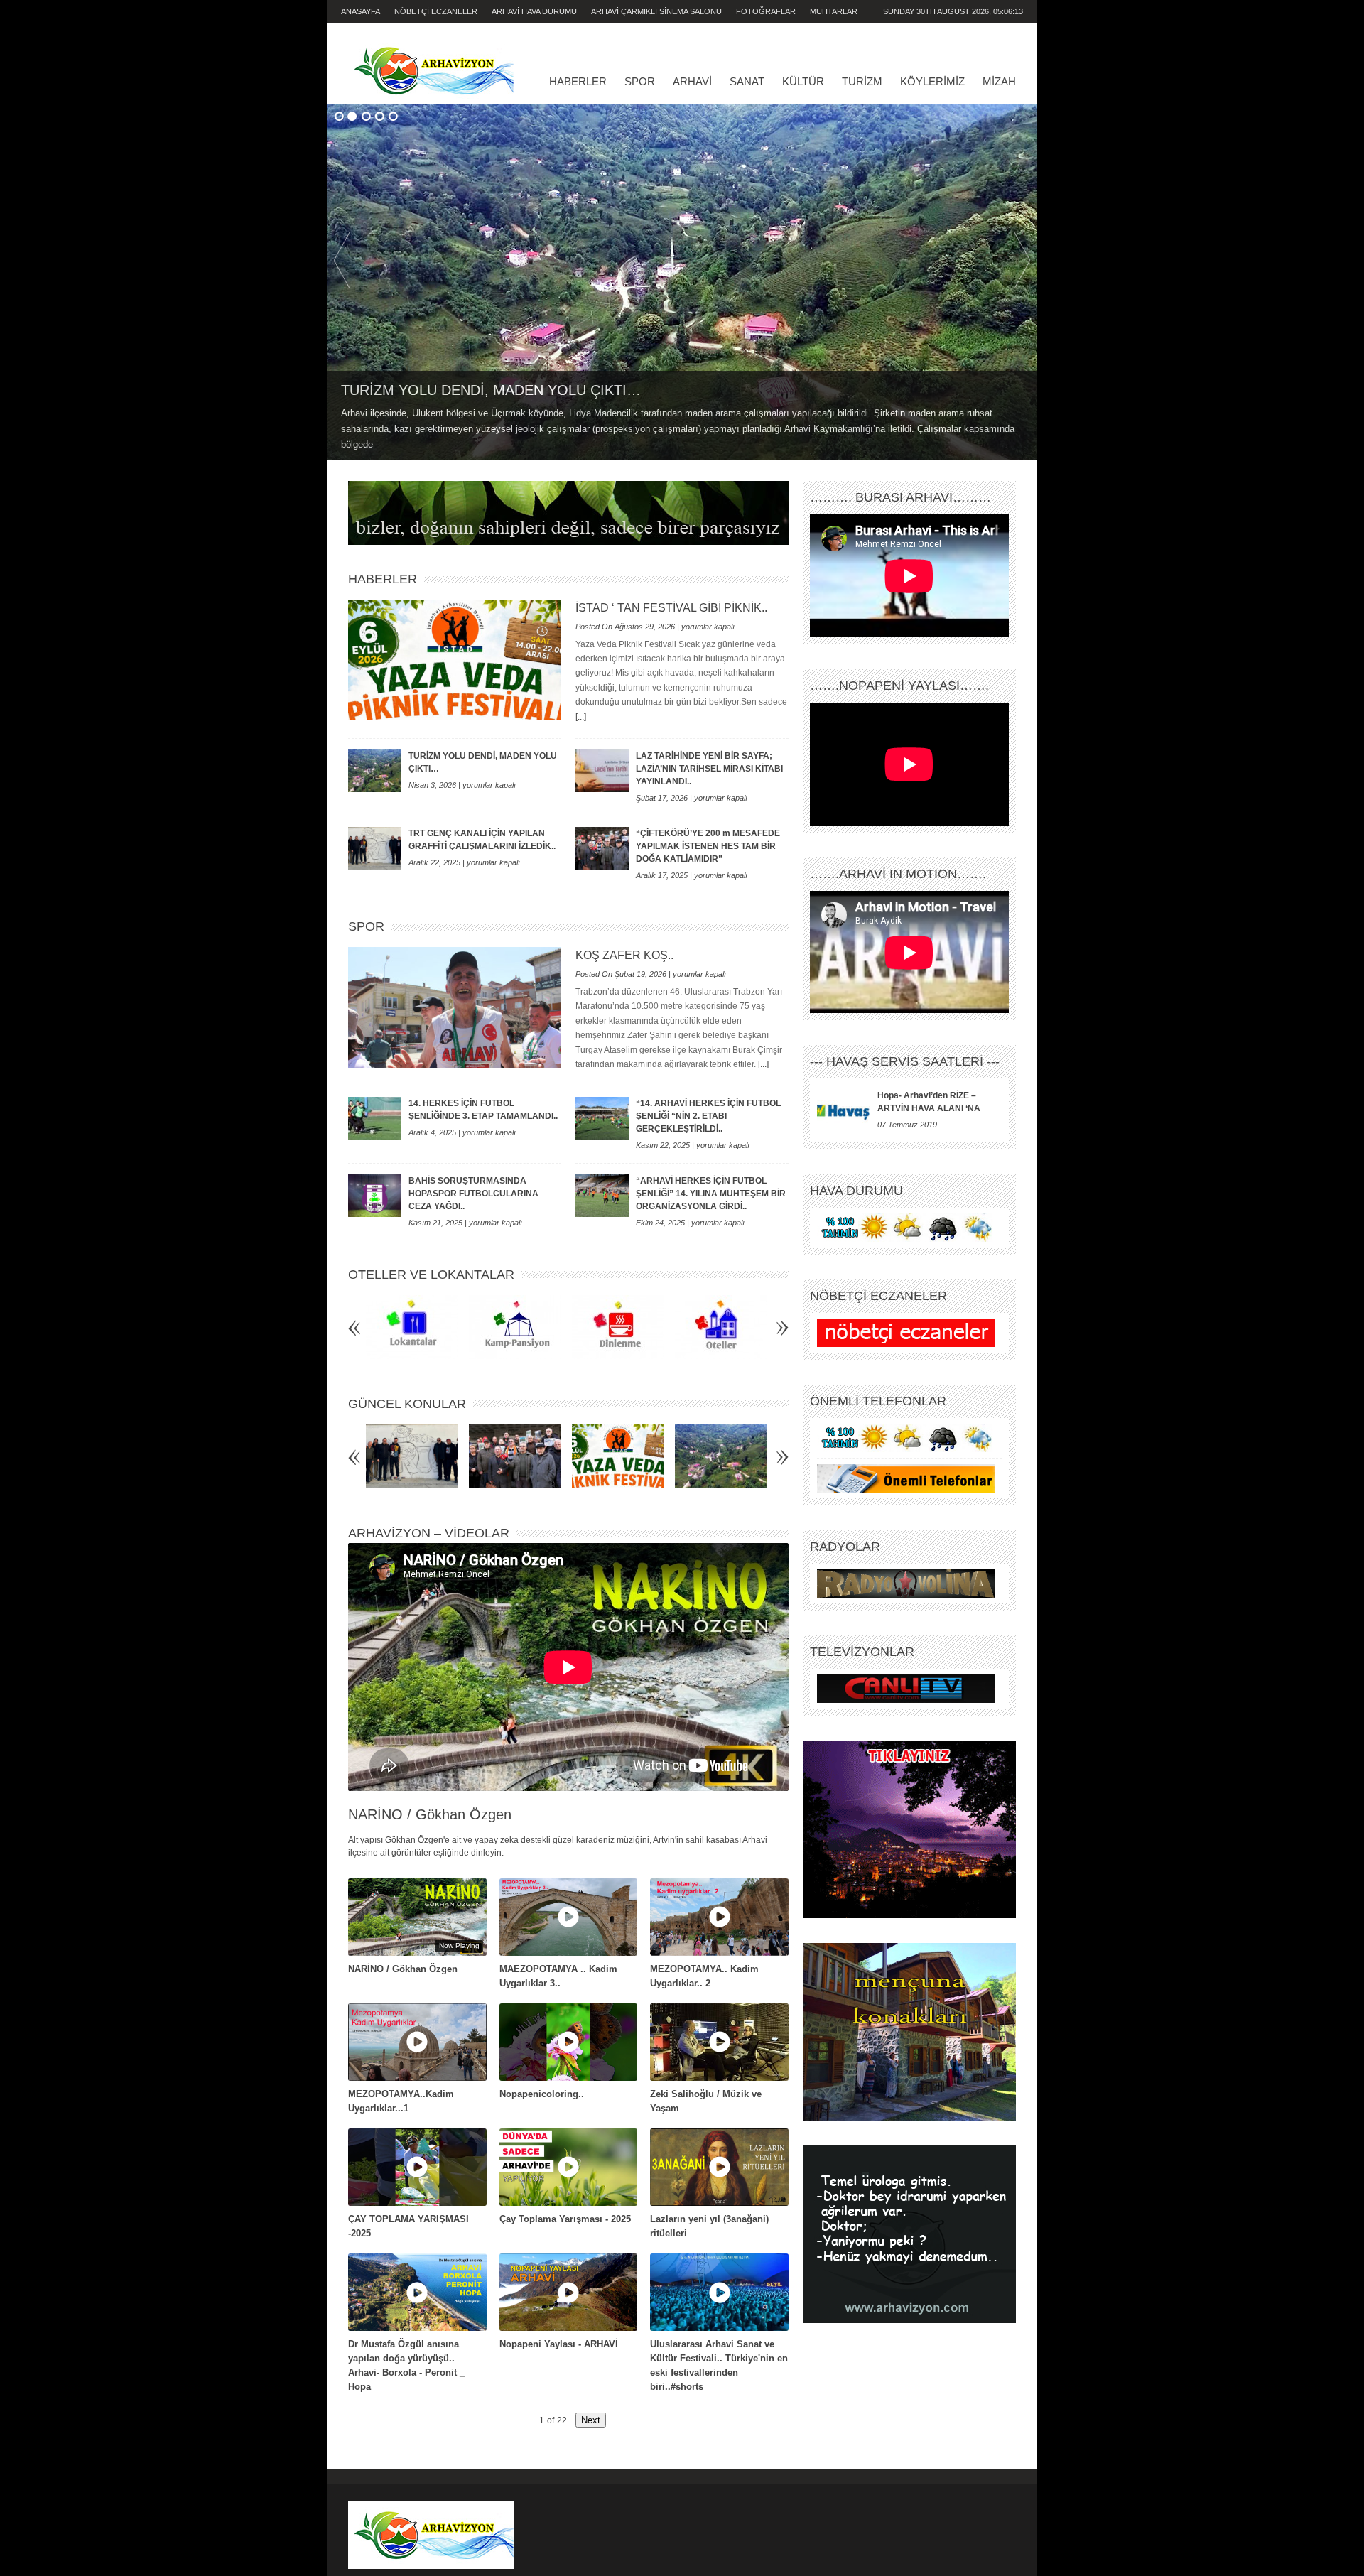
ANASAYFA (361, 11)
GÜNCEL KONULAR (407, 1404)
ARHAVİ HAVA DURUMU (534, 11)
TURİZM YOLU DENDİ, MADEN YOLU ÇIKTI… (491, 390)
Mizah (999, 81)
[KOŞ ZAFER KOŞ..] (455, 1007)
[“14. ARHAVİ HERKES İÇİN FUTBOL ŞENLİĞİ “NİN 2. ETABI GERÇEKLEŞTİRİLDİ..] (602, 1118)
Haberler (578, 81)
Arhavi (692, 81)
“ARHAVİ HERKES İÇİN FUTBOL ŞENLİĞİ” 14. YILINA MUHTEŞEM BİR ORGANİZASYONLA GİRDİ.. (711, 1194)
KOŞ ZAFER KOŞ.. (624, 955)
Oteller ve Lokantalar (431, 1275)
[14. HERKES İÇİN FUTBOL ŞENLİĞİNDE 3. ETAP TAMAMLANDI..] (375, 1118)
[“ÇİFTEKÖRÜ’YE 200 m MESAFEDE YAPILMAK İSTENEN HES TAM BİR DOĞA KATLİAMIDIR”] (602, 848)
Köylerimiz (932, 81)
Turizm (862, 81)
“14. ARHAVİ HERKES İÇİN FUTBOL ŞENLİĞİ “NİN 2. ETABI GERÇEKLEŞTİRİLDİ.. (708, 1116)
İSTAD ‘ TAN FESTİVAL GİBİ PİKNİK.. (671, 608)
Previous (342, 260)
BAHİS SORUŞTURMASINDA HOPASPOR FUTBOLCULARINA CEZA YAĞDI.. (473, 1194)
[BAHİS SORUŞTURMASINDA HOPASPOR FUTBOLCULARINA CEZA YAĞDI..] (375, 1196)
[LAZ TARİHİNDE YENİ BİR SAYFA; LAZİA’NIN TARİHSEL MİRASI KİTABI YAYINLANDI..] (602, 771)
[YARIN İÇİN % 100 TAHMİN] (906, 1228)
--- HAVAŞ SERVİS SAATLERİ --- (905, 1061)
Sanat (747, 81)
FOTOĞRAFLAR (766, 11)
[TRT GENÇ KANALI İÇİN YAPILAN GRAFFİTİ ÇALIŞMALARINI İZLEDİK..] (375, 848)
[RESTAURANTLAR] (412, 1327)
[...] (581, 717)
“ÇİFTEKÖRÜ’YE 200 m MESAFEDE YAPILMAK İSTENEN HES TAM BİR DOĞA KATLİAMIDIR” (708, 846)
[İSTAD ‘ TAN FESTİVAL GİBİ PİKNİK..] (455, 660)
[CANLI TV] (906, 1689)
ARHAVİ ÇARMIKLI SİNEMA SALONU (656, 11)
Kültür (803, 81)
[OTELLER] (721, 1327)
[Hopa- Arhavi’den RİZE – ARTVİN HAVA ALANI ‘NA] (844, 1110)
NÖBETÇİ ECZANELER (436, 11)
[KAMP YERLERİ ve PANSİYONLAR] (515, 1327)
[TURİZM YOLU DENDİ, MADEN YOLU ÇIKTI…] (682, 282)
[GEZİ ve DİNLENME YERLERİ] (618, 1327)
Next (1022, 260)
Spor (640, 81)
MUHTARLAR (834, 11)
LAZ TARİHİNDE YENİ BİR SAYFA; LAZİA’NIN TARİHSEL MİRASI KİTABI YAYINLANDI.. (709, 769)
